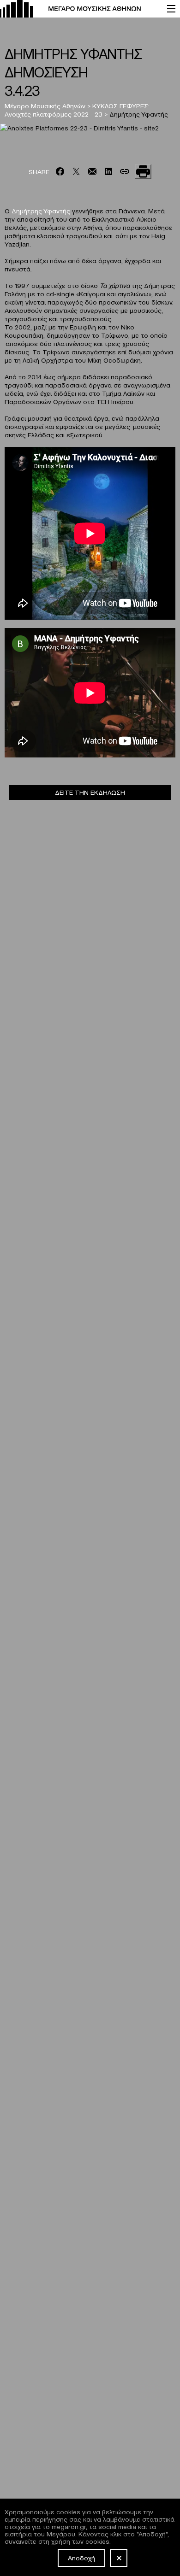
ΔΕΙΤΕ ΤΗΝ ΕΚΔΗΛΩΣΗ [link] (90, 792)
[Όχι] (119, 2558)
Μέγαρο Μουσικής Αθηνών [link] (45, 106)
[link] (79, 9)
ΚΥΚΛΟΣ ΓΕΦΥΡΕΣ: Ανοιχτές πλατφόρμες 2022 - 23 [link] (77, 110)
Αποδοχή (81, 2558)
